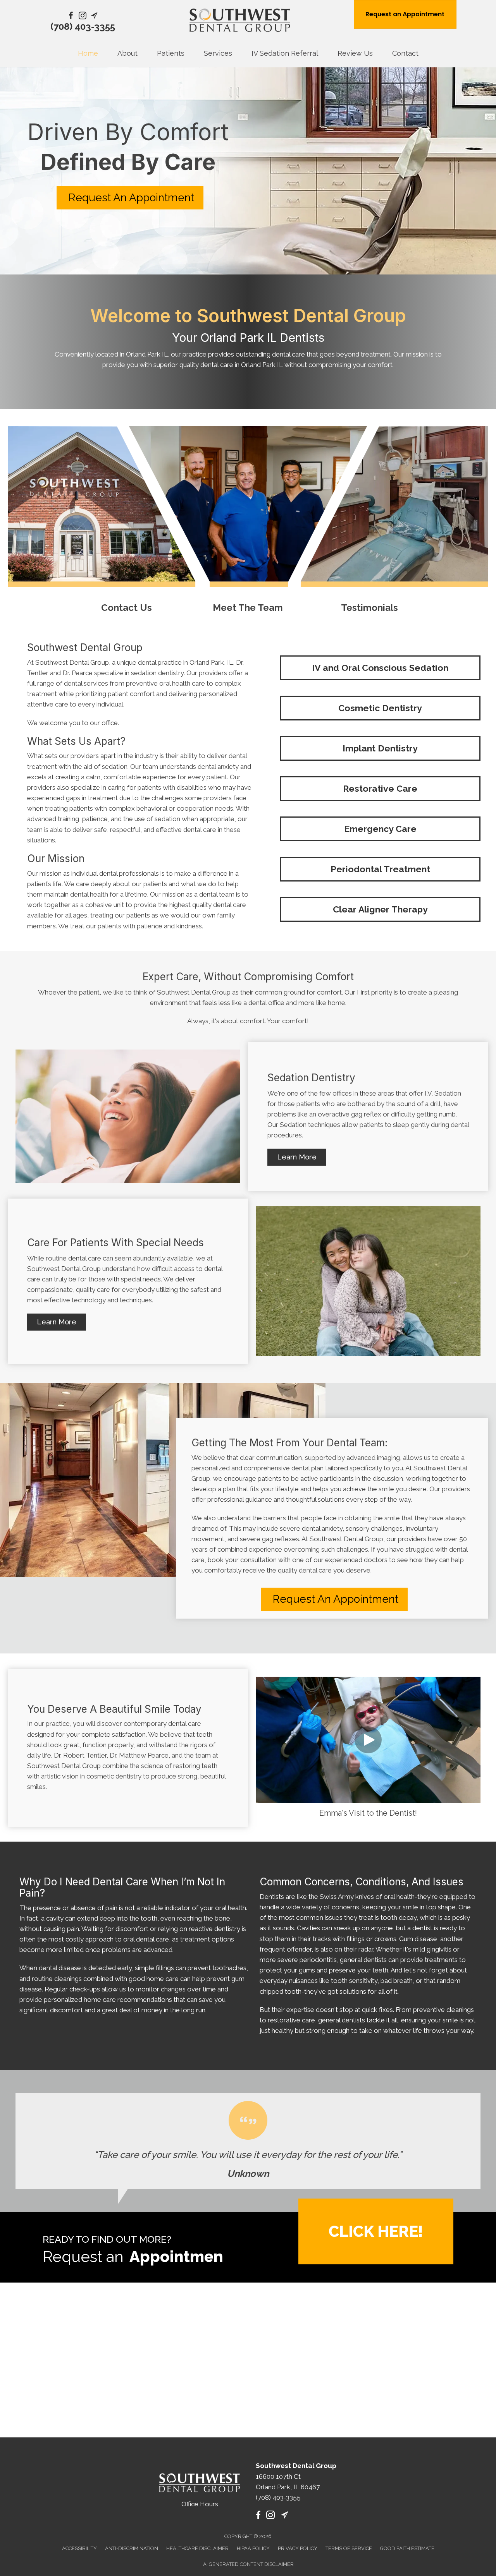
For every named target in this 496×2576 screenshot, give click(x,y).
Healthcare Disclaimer (197, 2548)
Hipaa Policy (253, 2548)
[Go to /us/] (248, 522)
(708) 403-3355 (83, 27)
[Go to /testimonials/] (369, 522)
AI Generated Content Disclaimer (248, 2564)
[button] (297, 1157)
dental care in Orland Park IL (242, 365)
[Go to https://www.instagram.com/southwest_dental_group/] (83, 17)
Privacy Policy (298, 2548)
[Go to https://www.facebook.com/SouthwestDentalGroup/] (71, 17)
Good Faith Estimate (407, 2548)
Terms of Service (349, 2548)
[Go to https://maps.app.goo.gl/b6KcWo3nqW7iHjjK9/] (94, 17)
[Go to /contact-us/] (127, 522)
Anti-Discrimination (132, 2548)
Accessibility (79, 2548)
